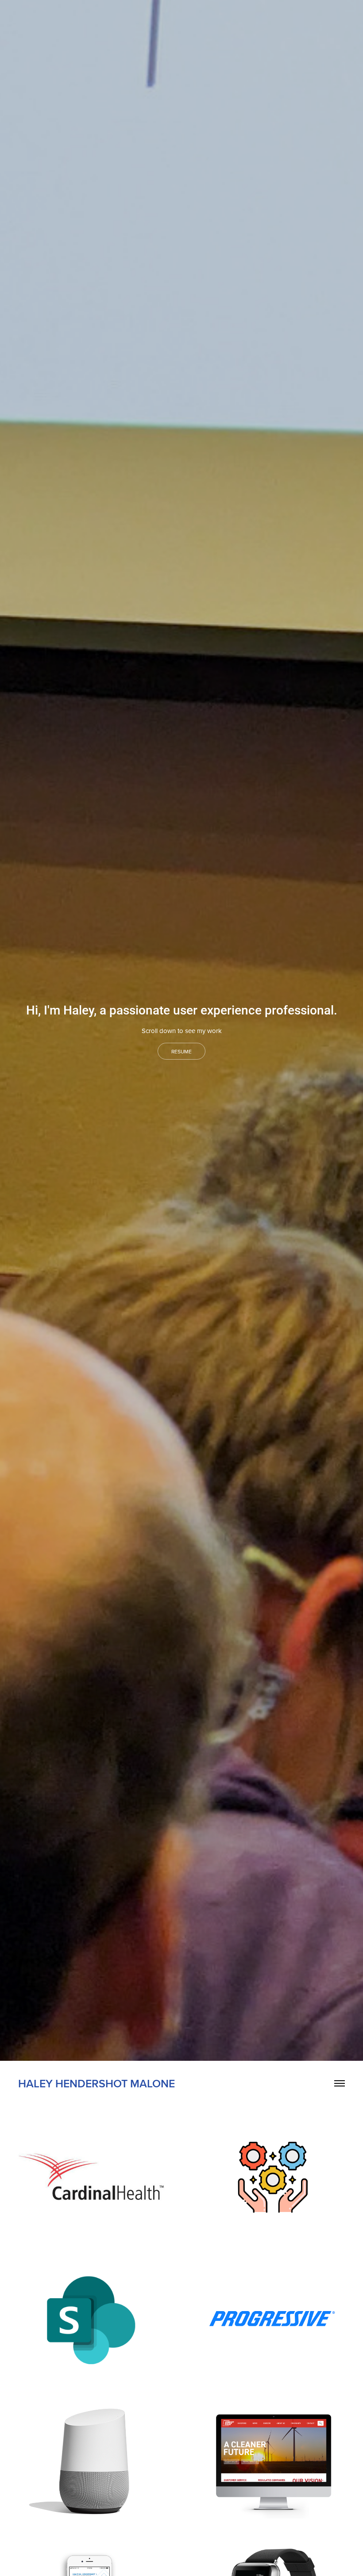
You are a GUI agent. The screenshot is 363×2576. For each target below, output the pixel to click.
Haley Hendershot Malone (97, 2083)
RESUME (181, 1051)
